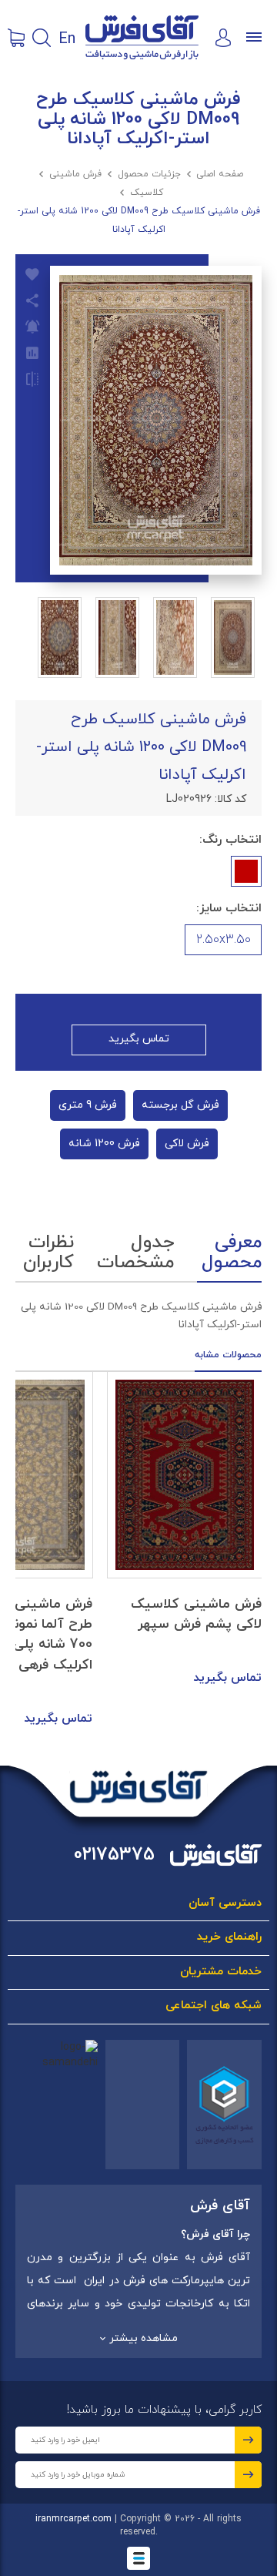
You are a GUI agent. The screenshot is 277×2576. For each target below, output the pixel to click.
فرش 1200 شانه (104, 1144)
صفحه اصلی (220, 174)
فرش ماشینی (75, 174)
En (67, 38)
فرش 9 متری (88, 1105)
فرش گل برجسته (180, 1105)
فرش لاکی (187, 1144)
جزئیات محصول (149, 174)
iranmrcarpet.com (73, 2519)
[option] (185, 1530)
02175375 (114, 1855)
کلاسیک (147, 193)
